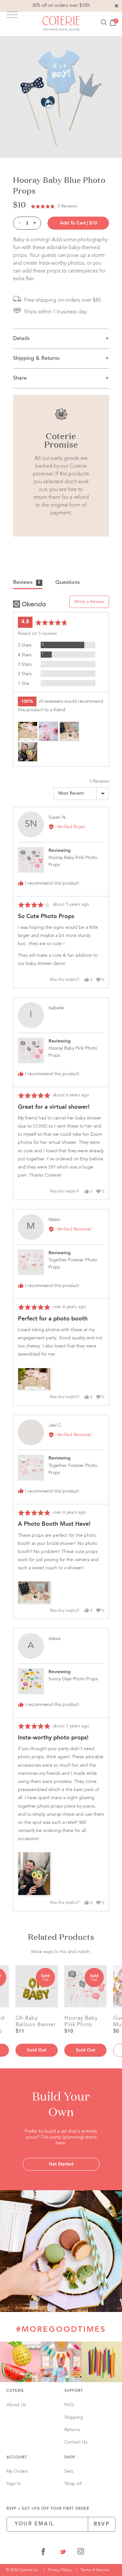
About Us (16, 2405)
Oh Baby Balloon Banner (36, 2021)
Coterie (15, 2391)
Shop (70, 2458)
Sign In (14, 2484)
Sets (69, 2471)
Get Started (61, 2164)
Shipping (74, 2418)
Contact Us (76, 2442)
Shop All (73, 2484)
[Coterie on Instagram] (81, 2553)
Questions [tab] (68, 583)
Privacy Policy (60, 2570)
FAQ (69, 2405)
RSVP (102, 2524)
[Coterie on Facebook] (43, 2553)
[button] (54, 206)
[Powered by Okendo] (29, 604)
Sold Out (37, 2050)
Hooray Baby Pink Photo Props (81, 2021)
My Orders (17, 2471)
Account (17, 2458)
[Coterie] (61, 24)
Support (74, 2391)
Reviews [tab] (27, 583)
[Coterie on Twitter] (63, 2553)
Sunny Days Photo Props (73, 1679)
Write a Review (89, 602)
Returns (72, 2430)
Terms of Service (95, 2570)
